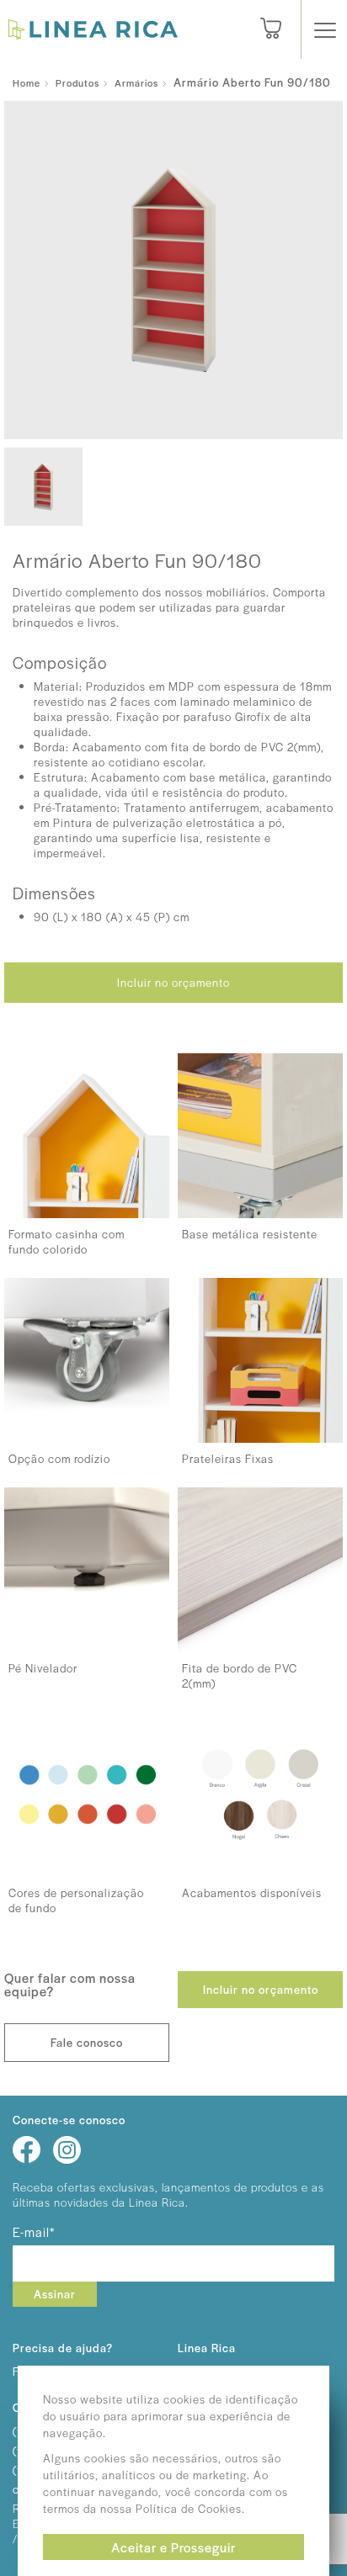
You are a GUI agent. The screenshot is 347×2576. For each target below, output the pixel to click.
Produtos (77, 82)
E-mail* (34, 2231)
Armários (136, 82)
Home (27, 82)
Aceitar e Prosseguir (173, 2547)
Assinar (55, 2294)
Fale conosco (87, 2042)
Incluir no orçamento (173, 982)
